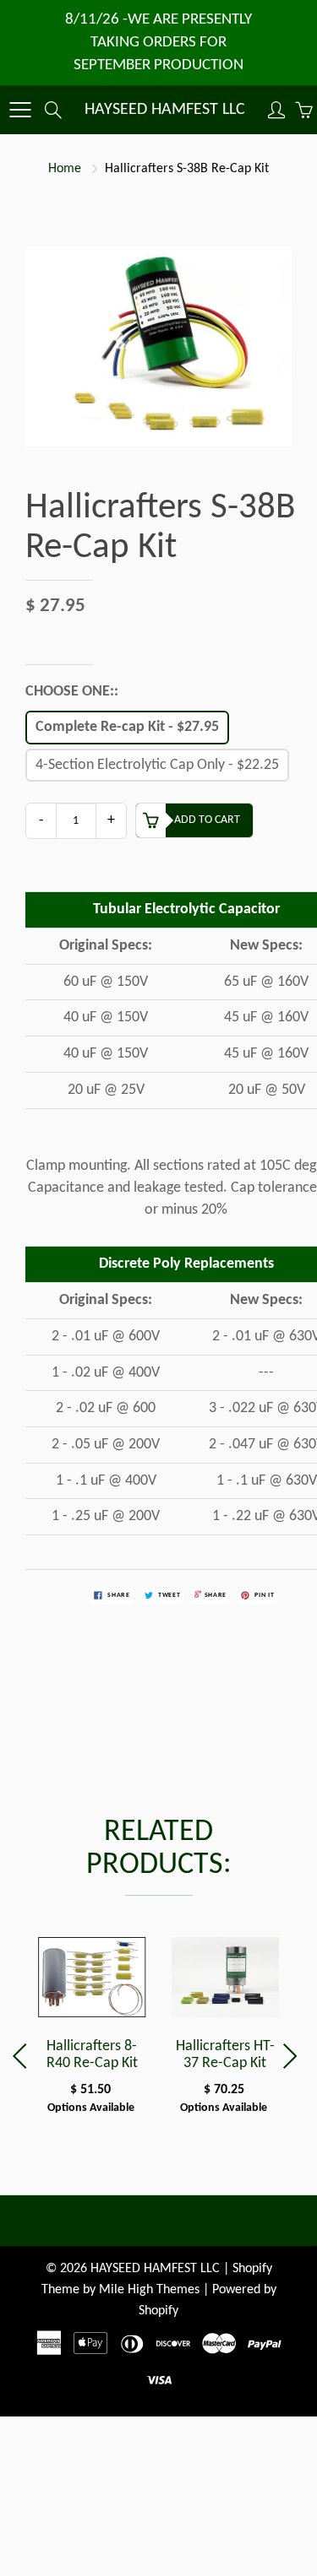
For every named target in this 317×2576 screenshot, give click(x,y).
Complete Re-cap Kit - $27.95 (127, 727)
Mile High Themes (149, 2290)
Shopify (252, 2269)
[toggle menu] (20, 110)
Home (65, 169)
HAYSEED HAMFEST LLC (165, 110)
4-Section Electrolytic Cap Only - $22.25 (157, 765)
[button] (293, 2056)
